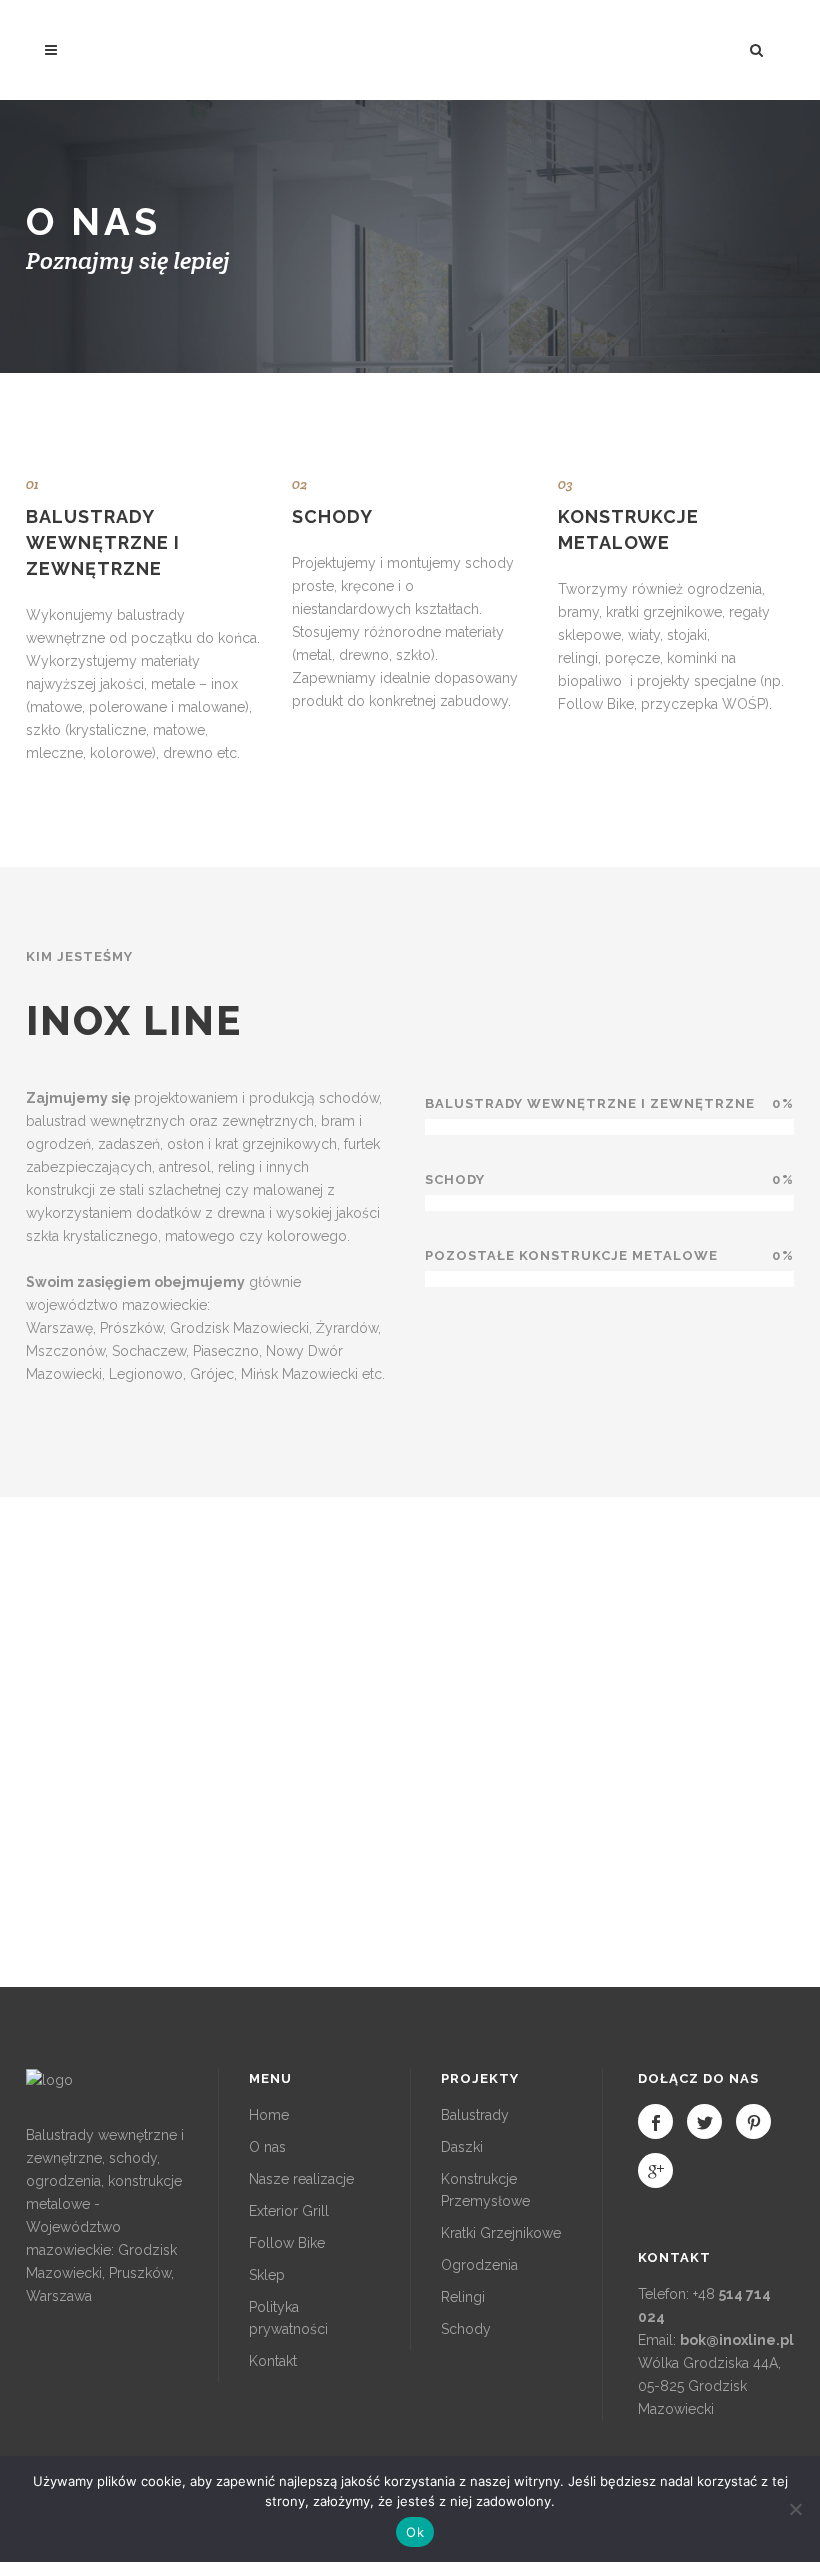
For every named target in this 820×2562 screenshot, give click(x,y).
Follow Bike (287, 2243)
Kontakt (273, 2361)
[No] (795, 2509)
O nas (267, 2147)
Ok (415, 2532)
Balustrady (475, 2115)
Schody (466, 2329)
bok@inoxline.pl (737, 2340)
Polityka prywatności (288, 2318)
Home (269, 2115)
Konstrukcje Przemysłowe (485, 2190)
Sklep (267, 2275)
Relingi (463, 2297)
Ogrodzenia (479, 2265)
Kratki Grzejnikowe (501, 2233)
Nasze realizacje (301, 2179)
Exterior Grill (289, 2211)
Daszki (462, 2147)
